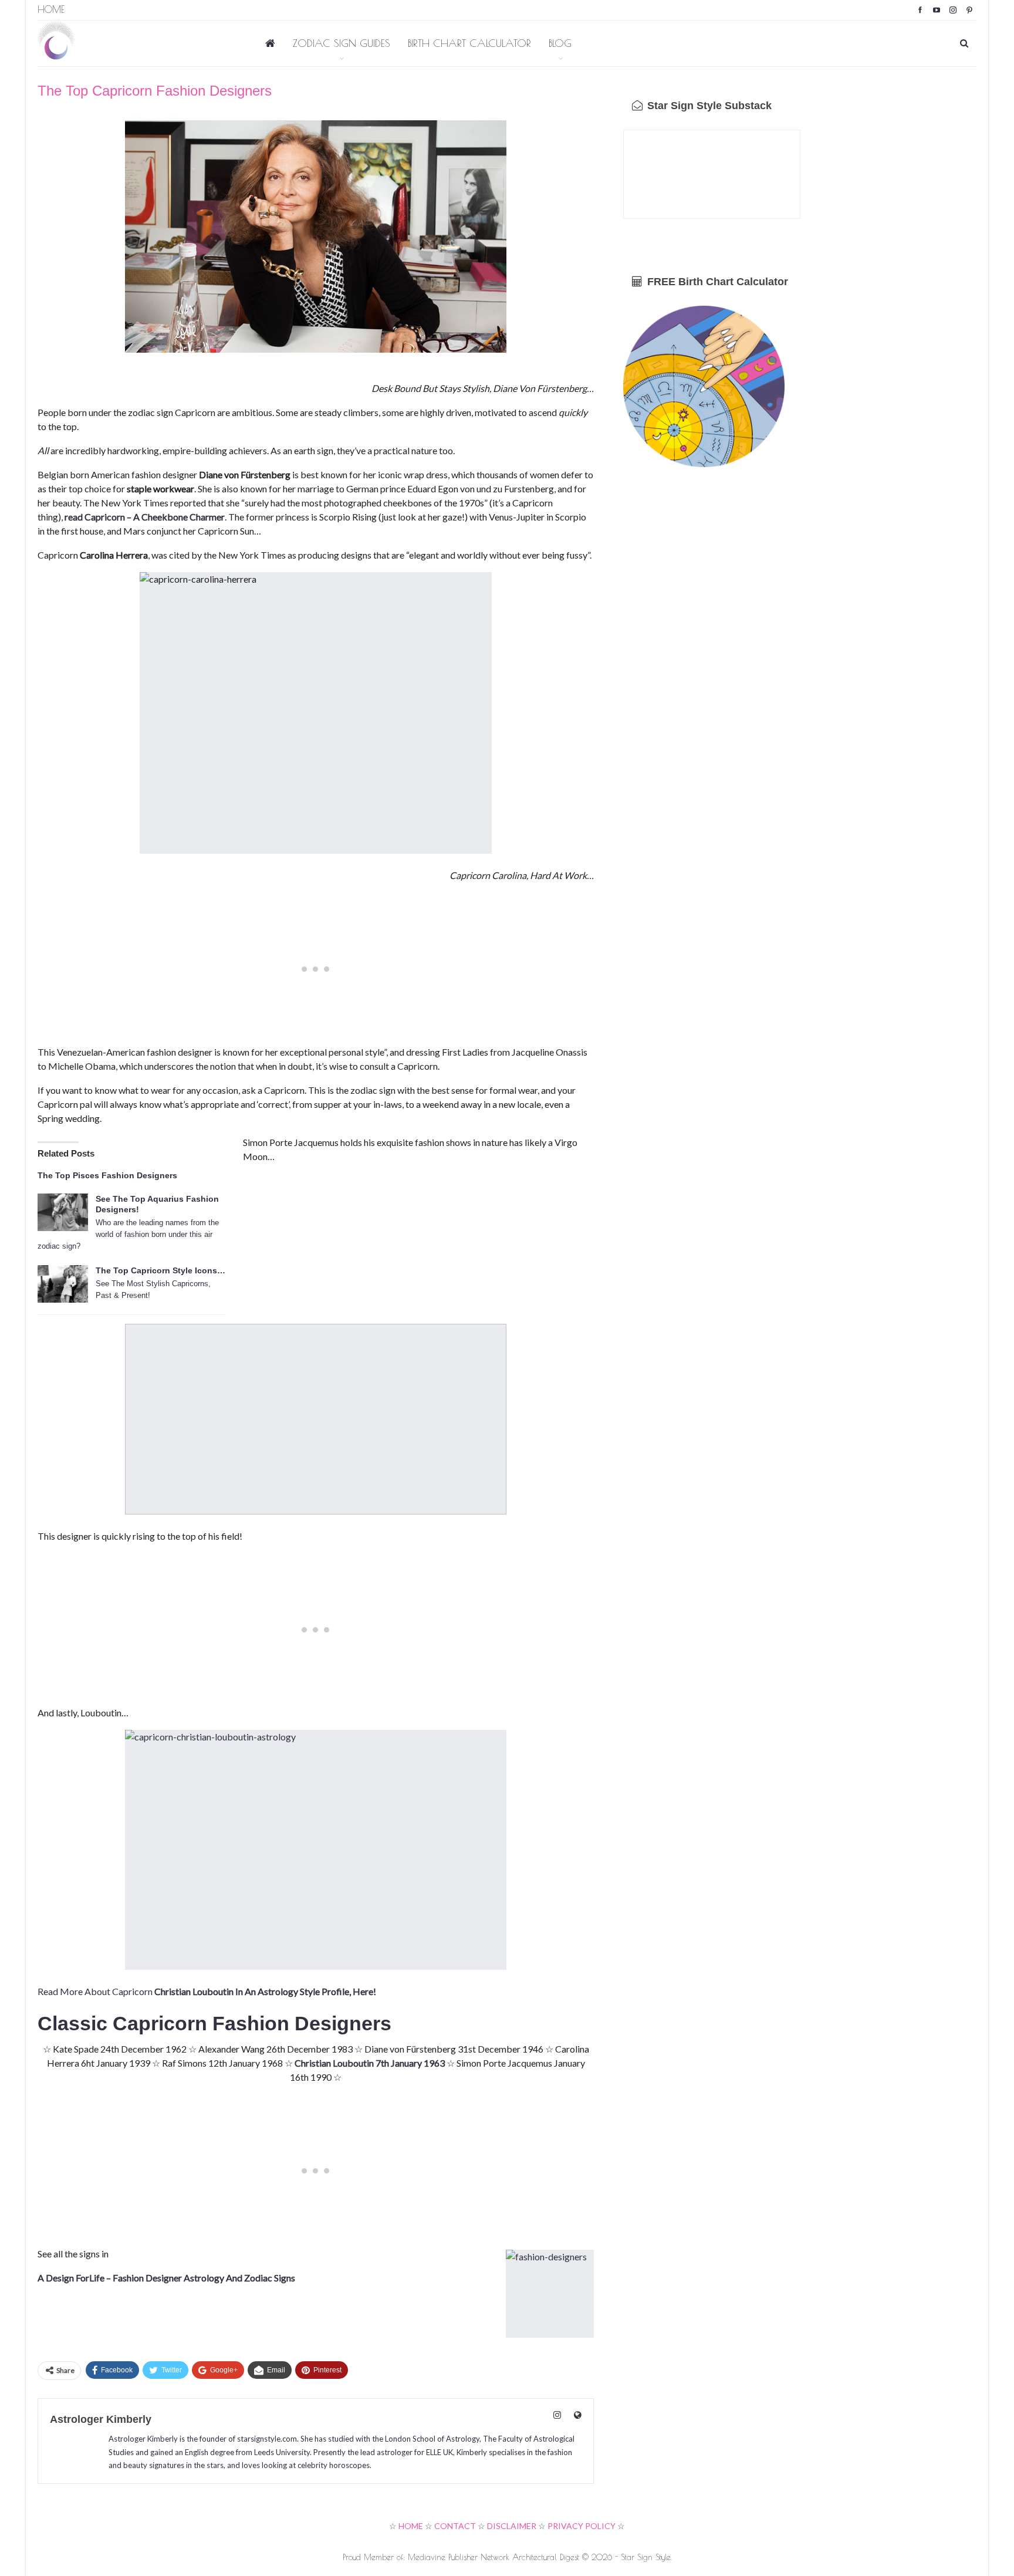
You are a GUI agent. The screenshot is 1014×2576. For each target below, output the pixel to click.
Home (51, 9)
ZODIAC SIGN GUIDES (342, 43)
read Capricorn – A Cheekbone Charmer (145, 517)
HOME (411, 2526)
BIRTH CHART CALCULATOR (469, 43)
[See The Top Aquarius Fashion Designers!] (63, 1212)
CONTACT (455, 2526)
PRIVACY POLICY (582, 2526)
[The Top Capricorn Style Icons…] (63, 1284)
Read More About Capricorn (207, 1991)
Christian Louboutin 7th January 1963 (370, 2063)
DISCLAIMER (512, 2526)
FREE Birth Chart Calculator (716, 282)
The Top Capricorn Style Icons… (160, 1270)
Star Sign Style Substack (708, 106)
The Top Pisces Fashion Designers (107, 1175)
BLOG (560, 43)
